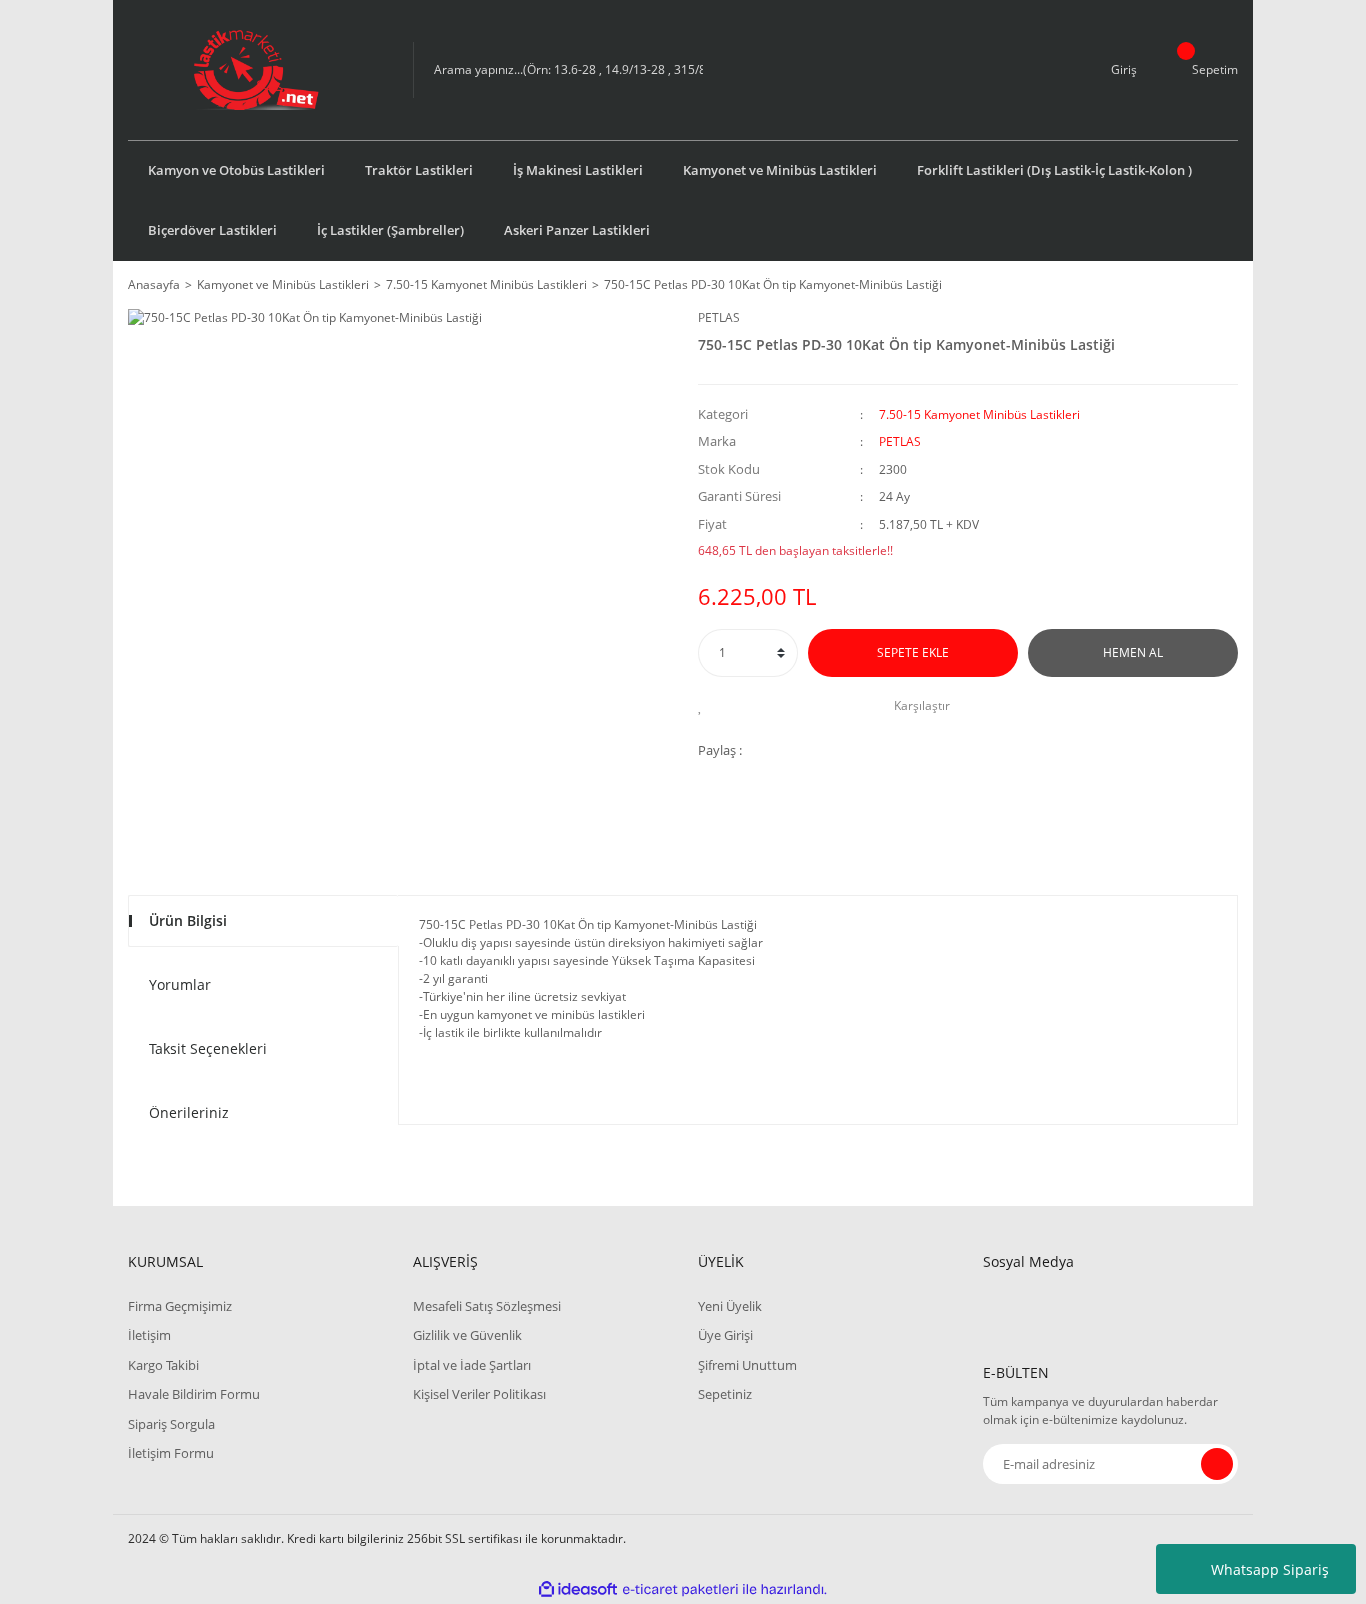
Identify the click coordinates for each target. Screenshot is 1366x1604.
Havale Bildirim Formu (194, 1394)
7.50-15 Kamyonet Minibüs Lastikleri (979, 414)
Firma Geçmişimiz (180, 1306)
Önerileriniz (189, 1112)
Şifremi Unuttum (747, 1365)
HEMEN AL (1133, 652)
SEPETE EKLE (913, 652)
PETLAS (719, 317)
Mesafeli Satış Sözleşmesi (487, 1306)
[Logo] (256, 70)
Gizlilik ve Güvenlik (467, 1335)
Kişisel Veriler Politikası (479, 1394)
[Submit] (1217, 1464)
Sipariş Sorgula (171, 1424)
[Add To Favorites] (705, 706)
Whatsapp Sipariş (1270, 1569)
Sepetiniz (725, 1394)
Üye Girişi (725, 1335)
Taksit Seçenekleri (208, 1048)
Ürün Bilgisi (188, 920)
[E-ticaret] (680, 1590)
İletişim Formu (171, 1453)
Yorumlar (180, 984)
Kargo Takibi (163, 1365)
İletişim (149, 1335)
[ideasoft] (578, 1589)
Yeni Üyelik (730, 1306)
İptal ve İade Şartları (472, 1365)
